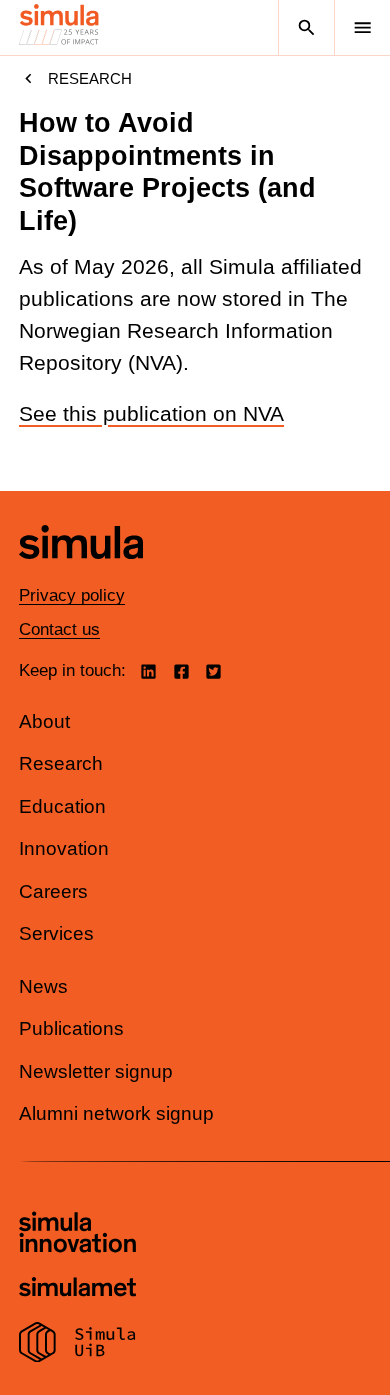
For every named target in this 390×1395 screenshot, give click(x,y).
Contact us (59, 629)
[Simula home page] (81, 573)
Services (56, 933)
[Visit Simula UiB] (77, 1345)
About (44, 721)
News (43, 986)
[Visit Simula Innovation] (77, 1235)
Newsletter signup (96, 1071)
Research (90, 78)
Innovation (64, 848)
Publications (71, 1028)
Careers (53, 891)
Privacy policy (72, 595)
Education (62, 806)
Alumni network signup (116, 1113)
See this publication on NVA (151, 414)
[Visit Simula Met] (77, 1289)
